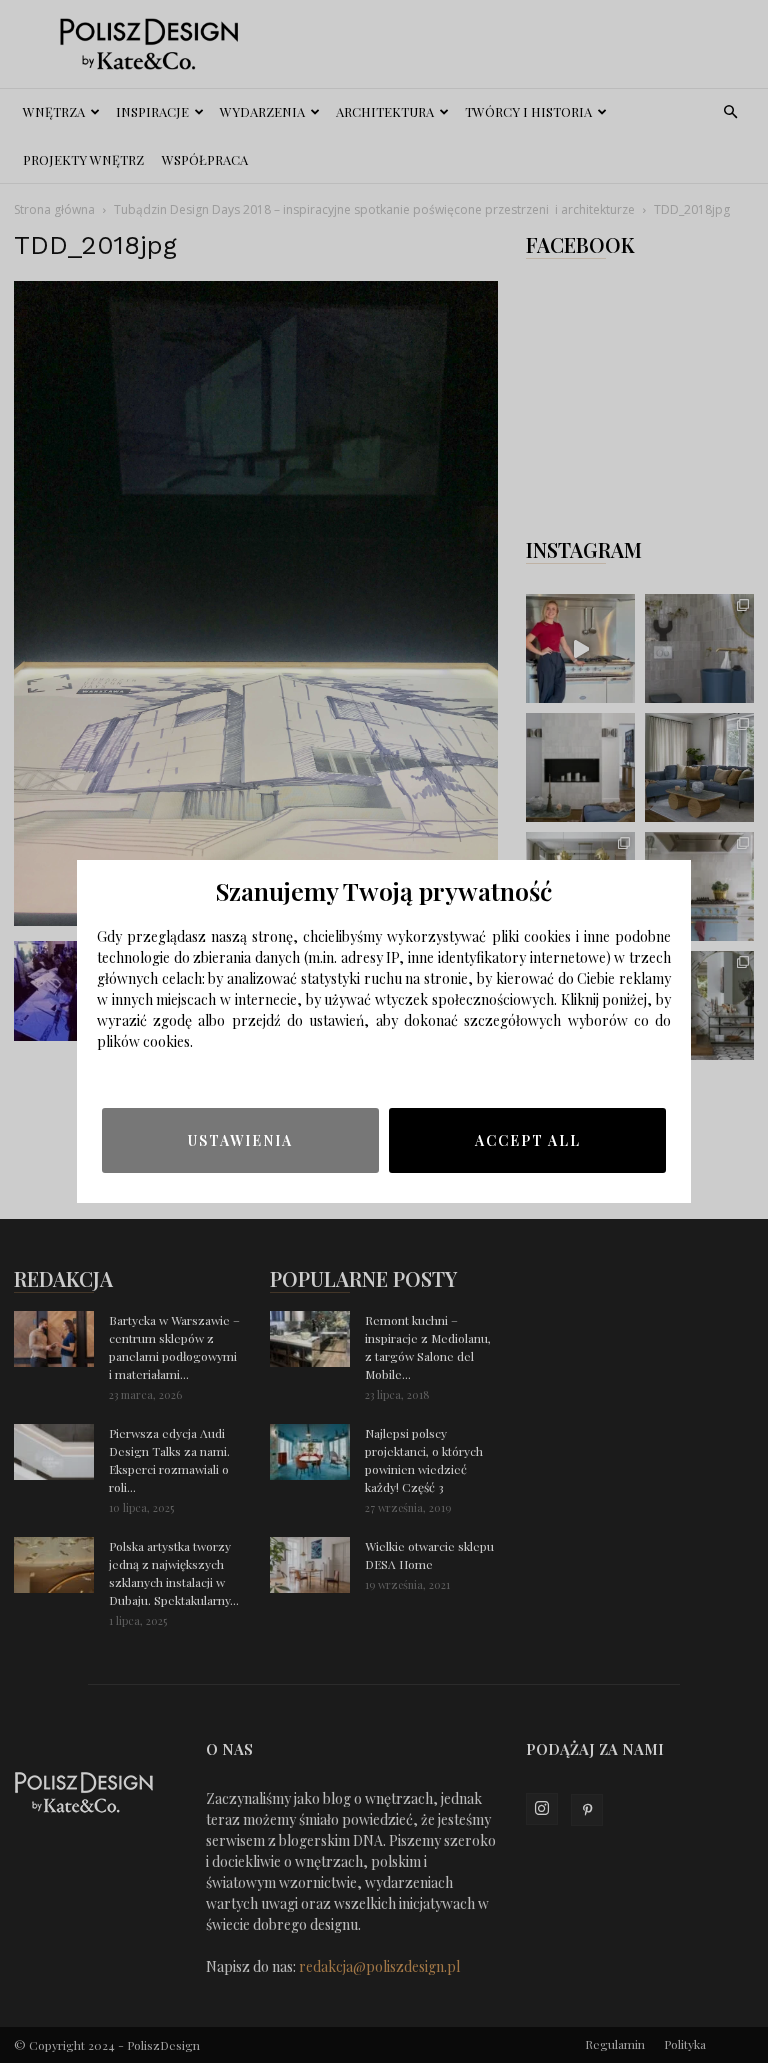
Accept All (528, 1140)
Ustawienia (240, 1140)
